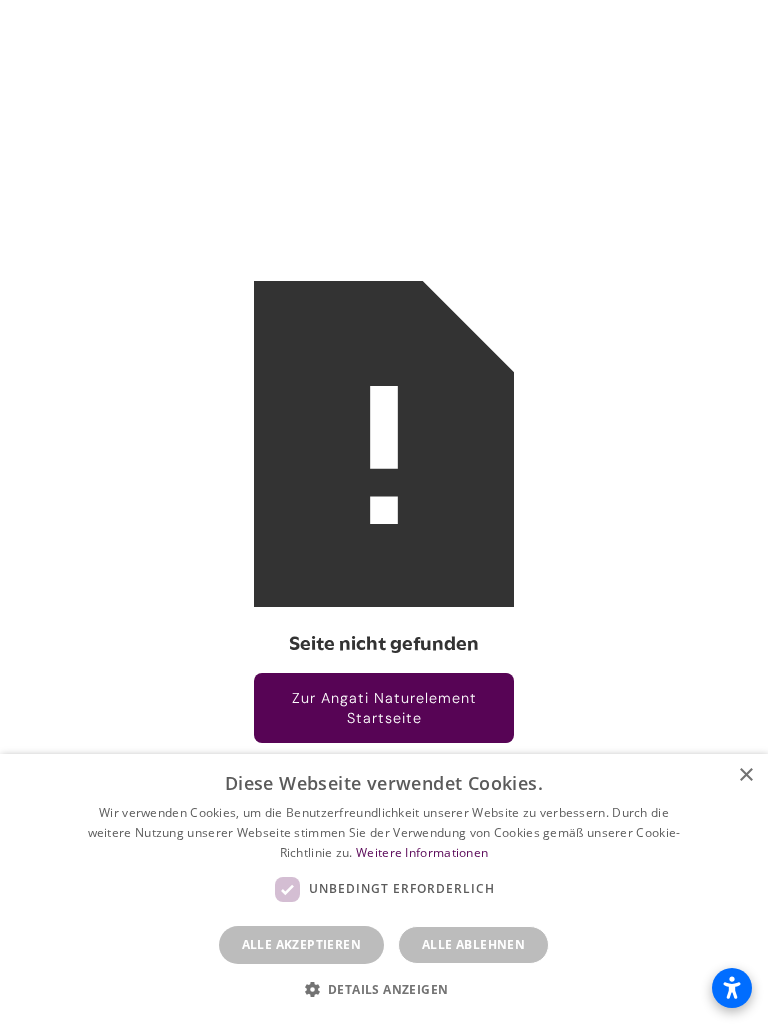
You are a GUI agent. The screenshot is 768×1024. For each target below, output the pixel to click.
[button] (384, 989)
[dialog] (384, 889)
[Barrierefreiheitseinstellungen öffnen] (732, 988)
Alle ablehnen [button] (473, 944)
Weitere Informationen (422, 852)
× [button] (745, 775)
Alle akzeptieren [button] (301, 944)
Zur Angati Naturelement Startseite (384, 708)
